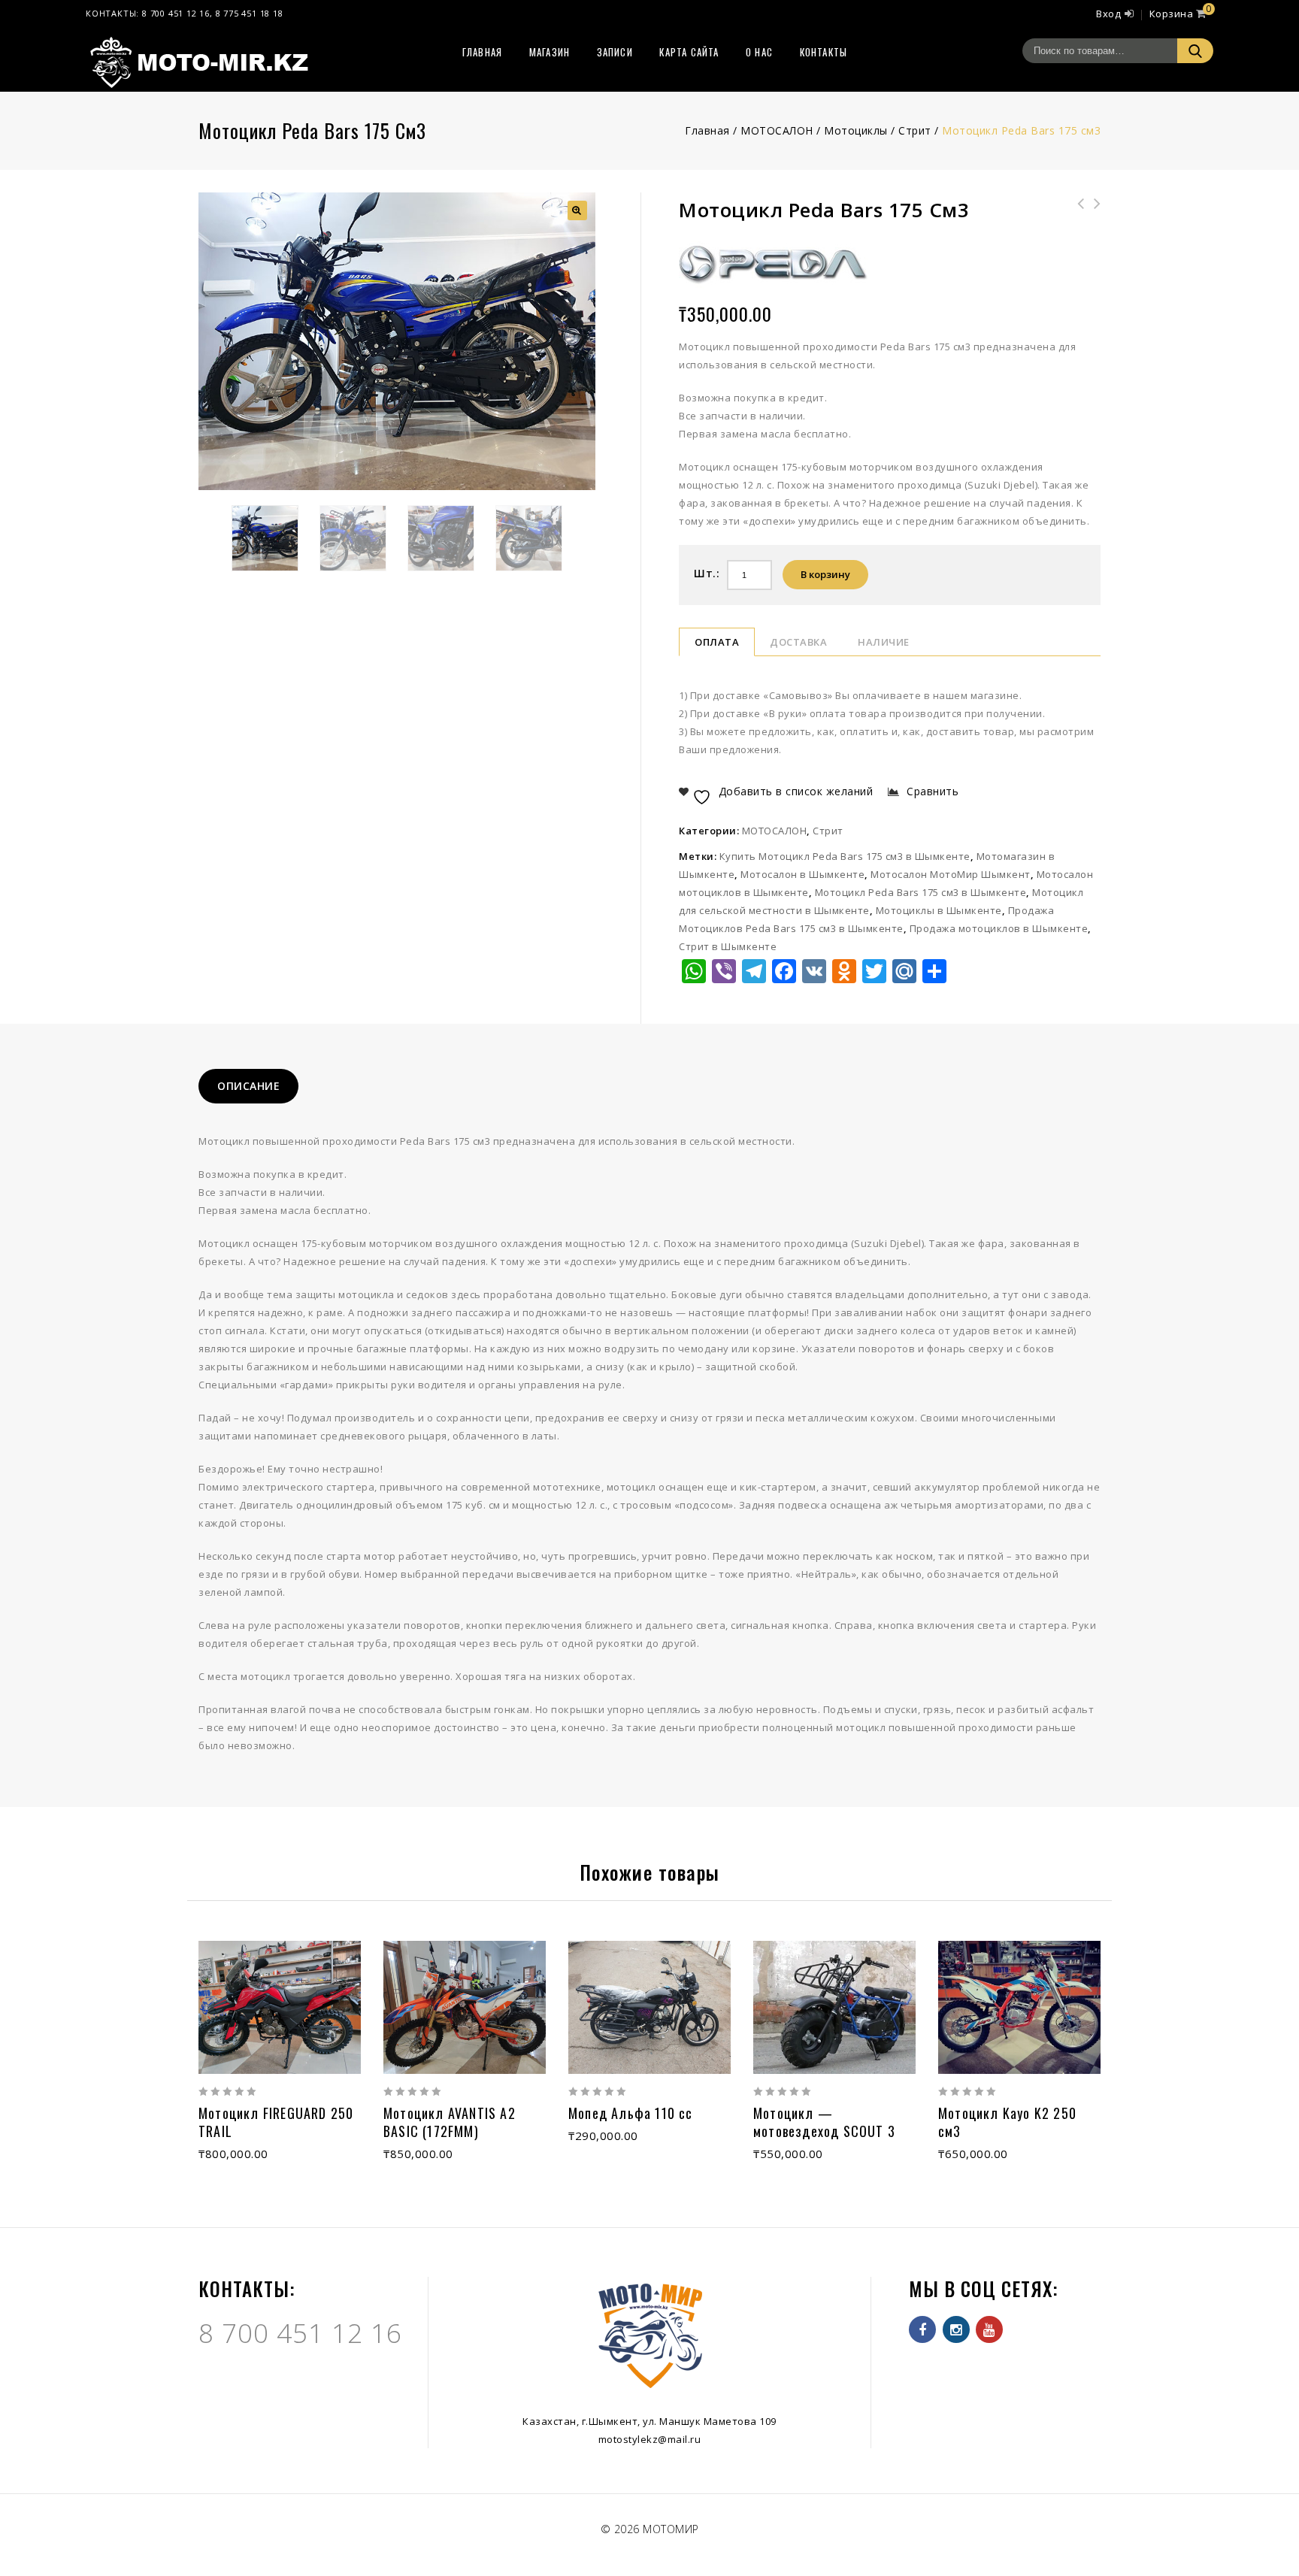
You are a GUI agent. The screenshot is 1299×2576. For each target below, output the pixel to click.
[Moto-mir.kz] (198, 61)
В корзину (825, 574)
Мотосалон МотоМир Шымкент (951, 874)
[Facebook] (922, 2329)
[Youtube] (989, 2329)
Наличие (884, 642)
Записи (615, 52)
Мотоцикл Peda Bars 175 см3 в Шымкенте (921, 892)
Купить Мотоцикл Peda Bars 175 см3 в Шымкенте (845, 856)
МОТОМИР (671, 2529)
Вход (1108, 14)
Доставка (798, 642)
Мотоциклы (856, 130)
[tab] (248, 1086)
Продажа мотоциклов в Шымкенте (999, 928)
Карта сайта (689, 52)
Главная (482, 52)
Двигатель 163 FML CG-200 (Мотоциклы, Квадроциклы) (1092, 222)
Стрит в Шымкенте (728, 946)
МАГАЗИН (550, 52)
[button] (577, 210)
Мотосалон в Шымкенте (802, 874)
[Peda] (773, 263)
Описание (248, 1086)
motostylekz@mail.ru (650, 2439)
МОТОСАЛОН (777, 130)
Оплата (717, 642)
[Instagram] (956, 2329)
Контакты (824, 52)
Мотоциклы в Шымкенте (939, 910)
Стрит (915, 130)
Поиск (1195, 51)
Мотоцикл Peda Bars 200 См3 (1076, 213)
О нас (759, 52)
